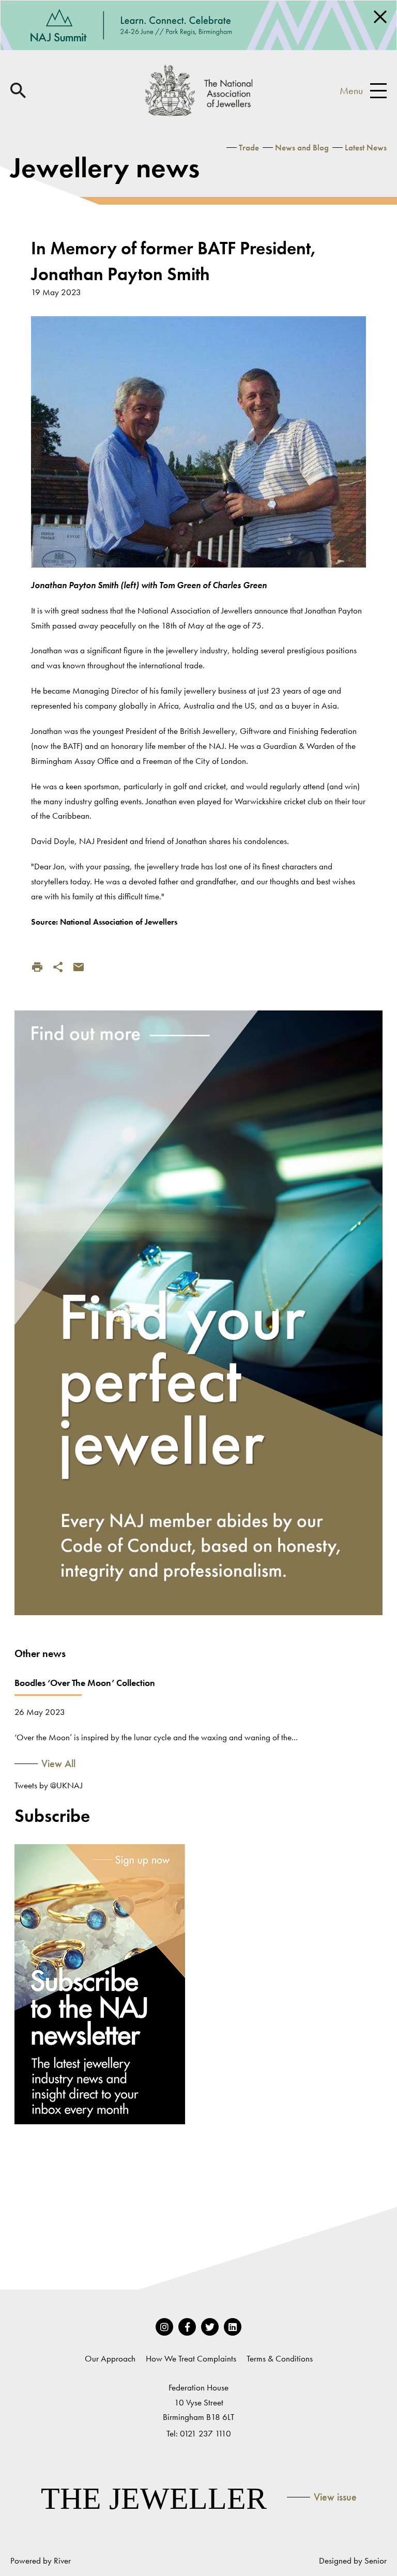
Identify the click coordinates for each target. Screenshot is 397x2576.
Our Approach (110, 2358)
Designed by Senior (353, 2560)
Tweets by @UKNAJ (49, 1785)
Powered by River (41, 2560)
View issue (335, 2497)
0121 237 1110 (205, 2433)
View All (58, 1764)
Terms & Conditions (280, 2358)
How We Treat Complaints (191, 2358)
